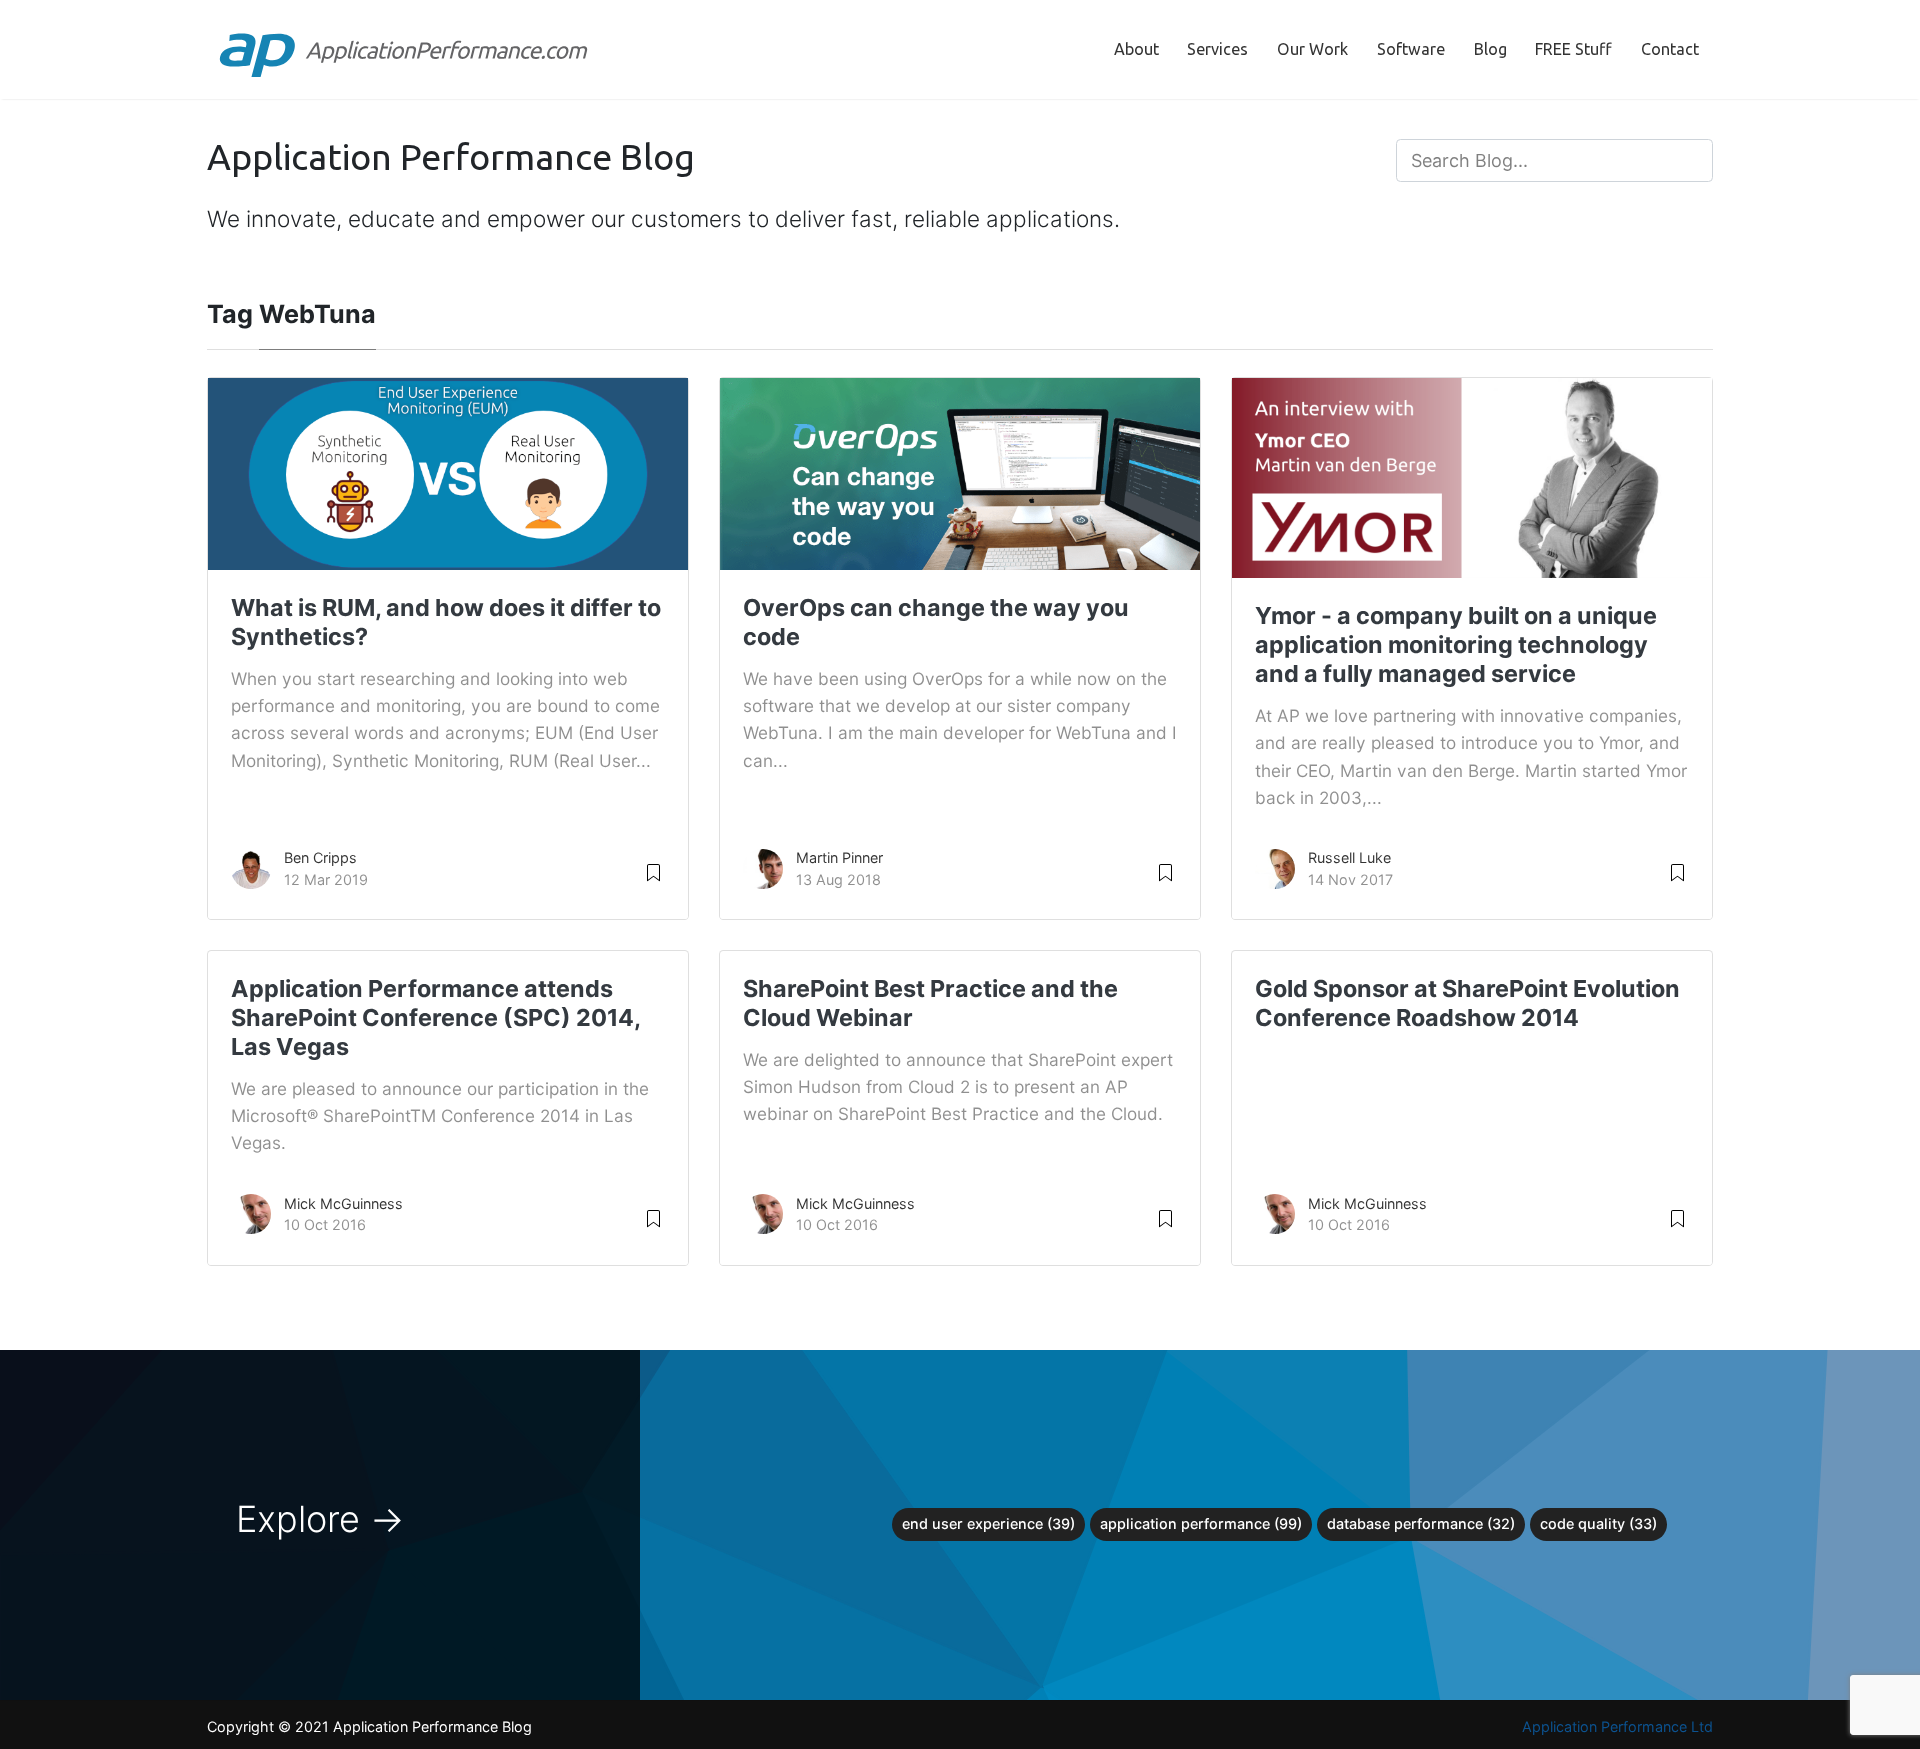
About (1136, 49)
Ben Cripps (320, 857)
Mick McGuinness (343, 1203)
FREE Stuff (1573, 49)
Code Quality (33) (1598, 1523)
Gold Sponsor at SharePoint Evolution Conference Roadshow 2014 (1467, 1003)
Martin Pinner (839, 857)
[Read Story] (653, 871)
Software (1411, 49)
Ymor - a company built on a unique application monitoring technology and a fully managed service (1456, 645)
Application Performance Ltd (1617, 1726)
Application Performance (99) (1201, 1523)
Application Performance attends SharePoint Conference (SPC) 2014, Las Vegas (435, 1018)
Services (1217, 49)
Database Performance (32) (1421, 1523)
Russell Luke (1349, 857)
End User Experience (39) (988, 1523)
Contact (1670, 49)
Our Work (1312, 49)
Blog (1490, 49)
